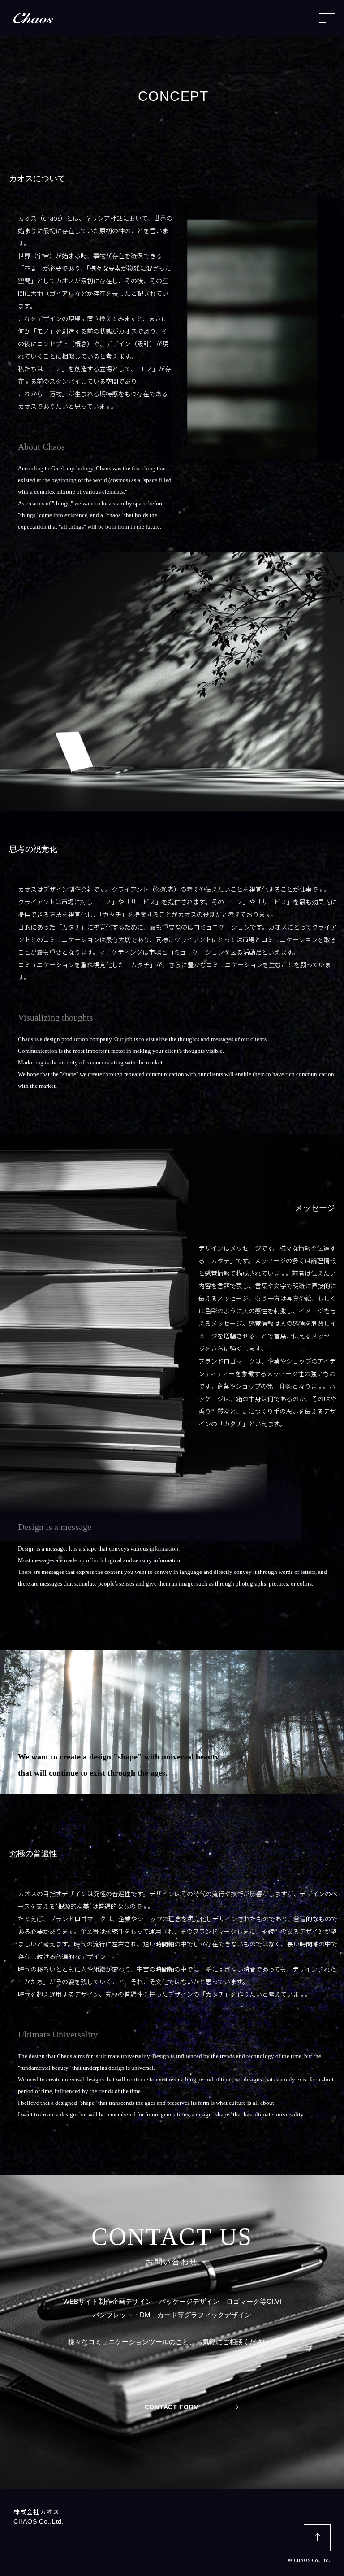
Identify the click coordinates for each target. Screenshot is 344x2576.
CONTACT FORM (172, 2407)
